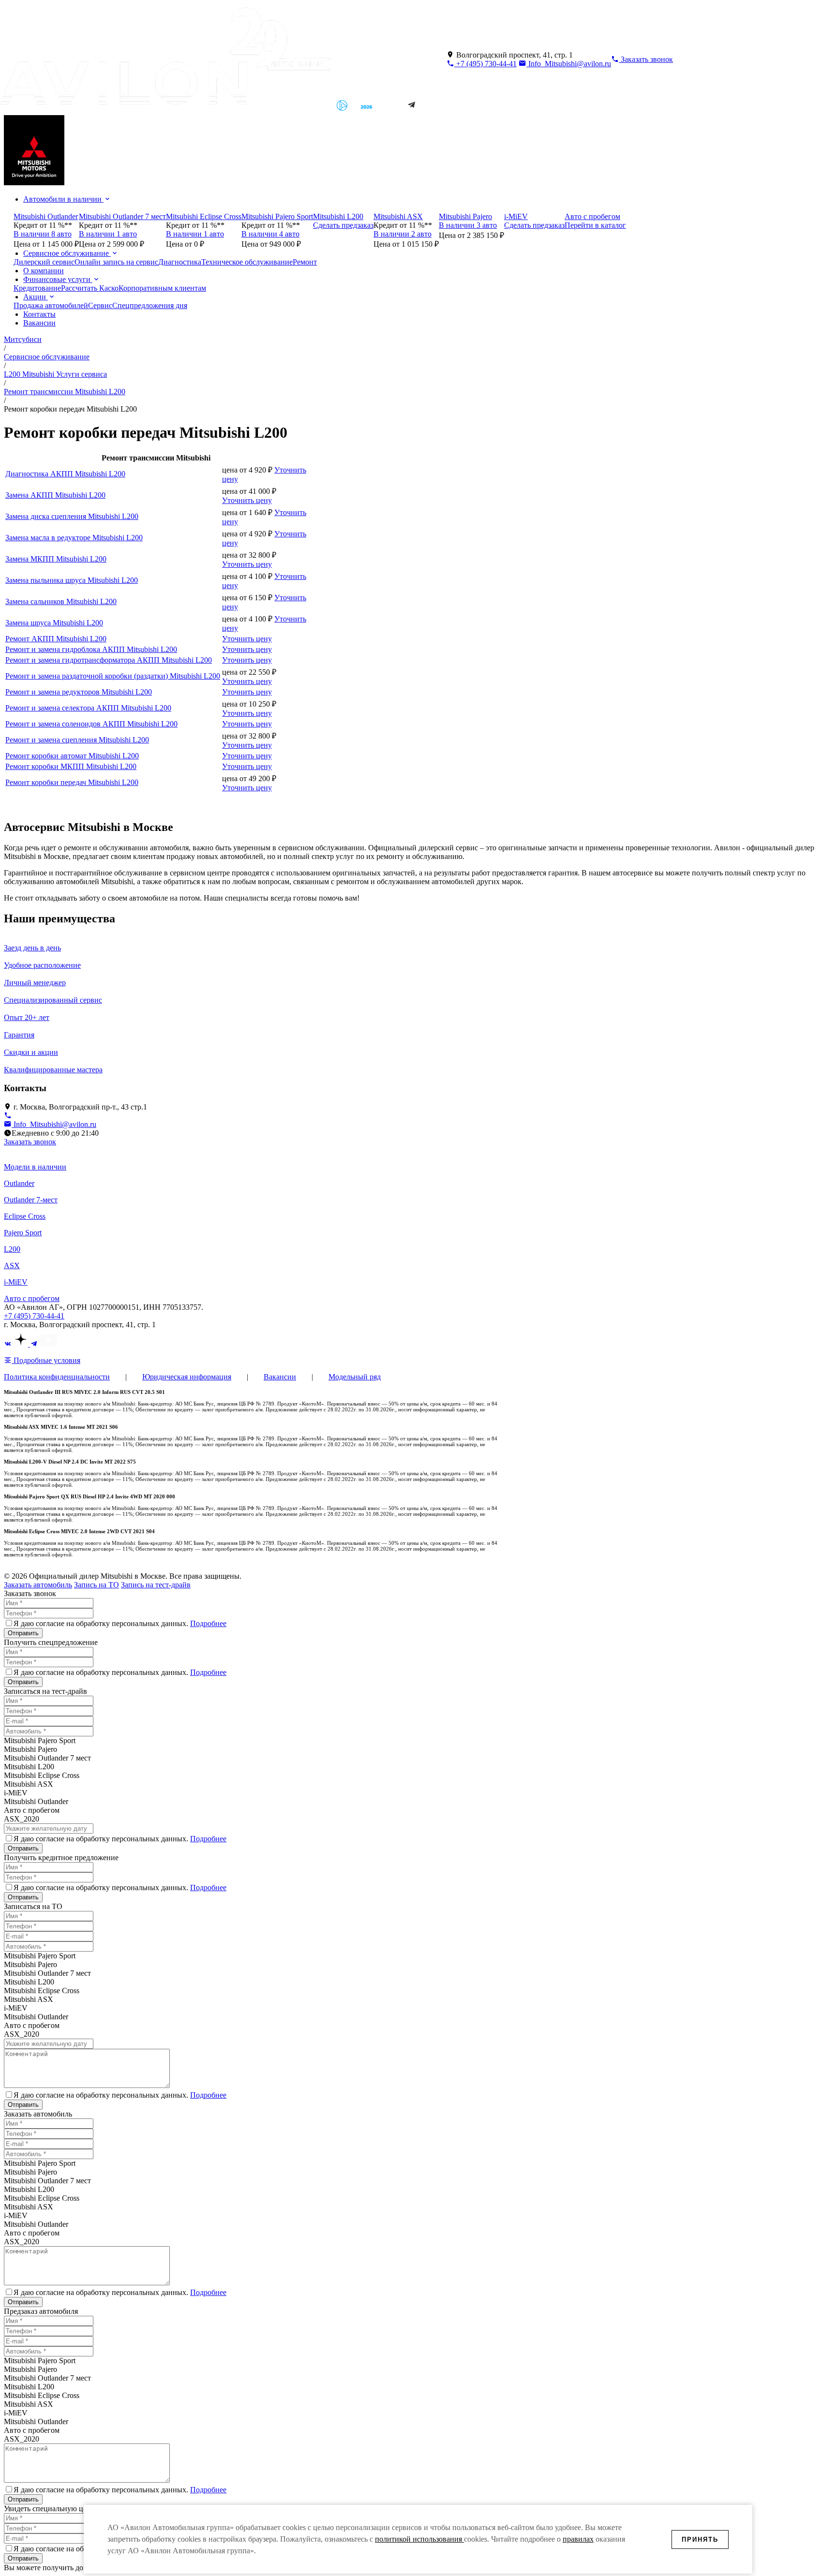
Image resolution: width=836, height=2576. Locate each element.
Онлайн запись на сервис (116, 262)
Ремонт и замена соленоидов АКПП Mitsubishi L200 (91, 724)
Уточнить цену (247, 500)
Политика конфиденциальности (57, 1377)
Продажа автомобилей (51, 305)
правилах (578, 2539)
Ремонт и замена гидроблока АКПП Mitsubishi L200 (91, 649)
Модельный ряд (355, 1377)
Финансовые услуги (58, 279)
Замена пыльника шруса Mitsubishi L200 (72, 580)
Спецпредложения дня (150, 305)
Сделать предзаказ (343, 225)
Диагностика (180, 262)
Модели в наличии (35, 1167)
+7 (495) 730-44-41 (485, 64)
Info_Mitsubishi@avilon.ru (569, 64)
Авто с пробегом (32, 1298)
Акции (36, 297)
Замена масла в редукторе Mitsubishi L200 (74, 538)
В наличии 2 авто (403, 234)
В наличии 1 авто (108, 234)
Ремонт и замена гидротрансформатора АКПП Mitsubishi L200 (109, 660)
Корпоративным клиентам (162, 288)
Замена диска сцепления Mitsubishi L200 (72, 516)
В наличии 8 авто (43, 234)
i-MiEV (16, 1282)
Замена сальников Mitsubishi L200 (61, 601)
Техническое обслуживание (247, 262)
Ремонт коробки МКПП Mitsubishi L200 (71, 766)
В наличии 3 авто (468, 225)
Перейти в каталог (595, 225)
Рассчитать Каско (90, 288)
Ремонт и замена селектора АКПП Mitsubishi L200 (88, 708)
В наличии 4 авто (270, 234)
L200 (12, 1249)
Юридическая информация (187, 1377)
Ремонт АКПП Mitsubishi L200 (56, 639)
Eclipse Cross (25, 1216)
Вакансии (39, 323)
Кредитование (37, 288)
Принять (700, 2539)
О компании (44, 271)
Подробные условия (46, 1360)
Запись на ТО (97, 1585)
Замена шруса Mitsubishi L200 (54, 623)
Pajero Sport (23, 1233)
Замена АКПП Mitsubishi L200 (55, 495)
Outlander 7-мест (31, 1200)
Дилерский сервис (44, 262)
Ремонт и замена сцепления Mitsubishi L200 (77, 740)
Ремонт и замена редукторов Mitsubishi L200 (79, 692)
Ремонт (305, 262)
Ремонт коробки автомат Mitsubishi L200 (72, 756)
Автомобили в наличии (63, 199)
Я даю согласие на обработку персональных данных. (120, 1623)
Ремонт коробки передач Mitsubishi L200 (72, 782)
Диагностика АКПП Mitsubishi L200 (65, 474)
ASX (12, 1266)
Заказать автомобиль (38, 1585)
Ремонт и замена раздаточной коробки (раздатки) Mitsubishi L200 (113, 676)
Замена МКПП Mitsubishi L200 (56, 559)
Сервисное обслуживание (67, 253)
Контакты (39, 314)
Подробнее (208, 1623)
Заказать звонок (30, 1142)
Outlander (19, 1183)
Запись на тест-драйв (156, 1585)
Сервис (100, 305)
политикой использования (419, 2539)
